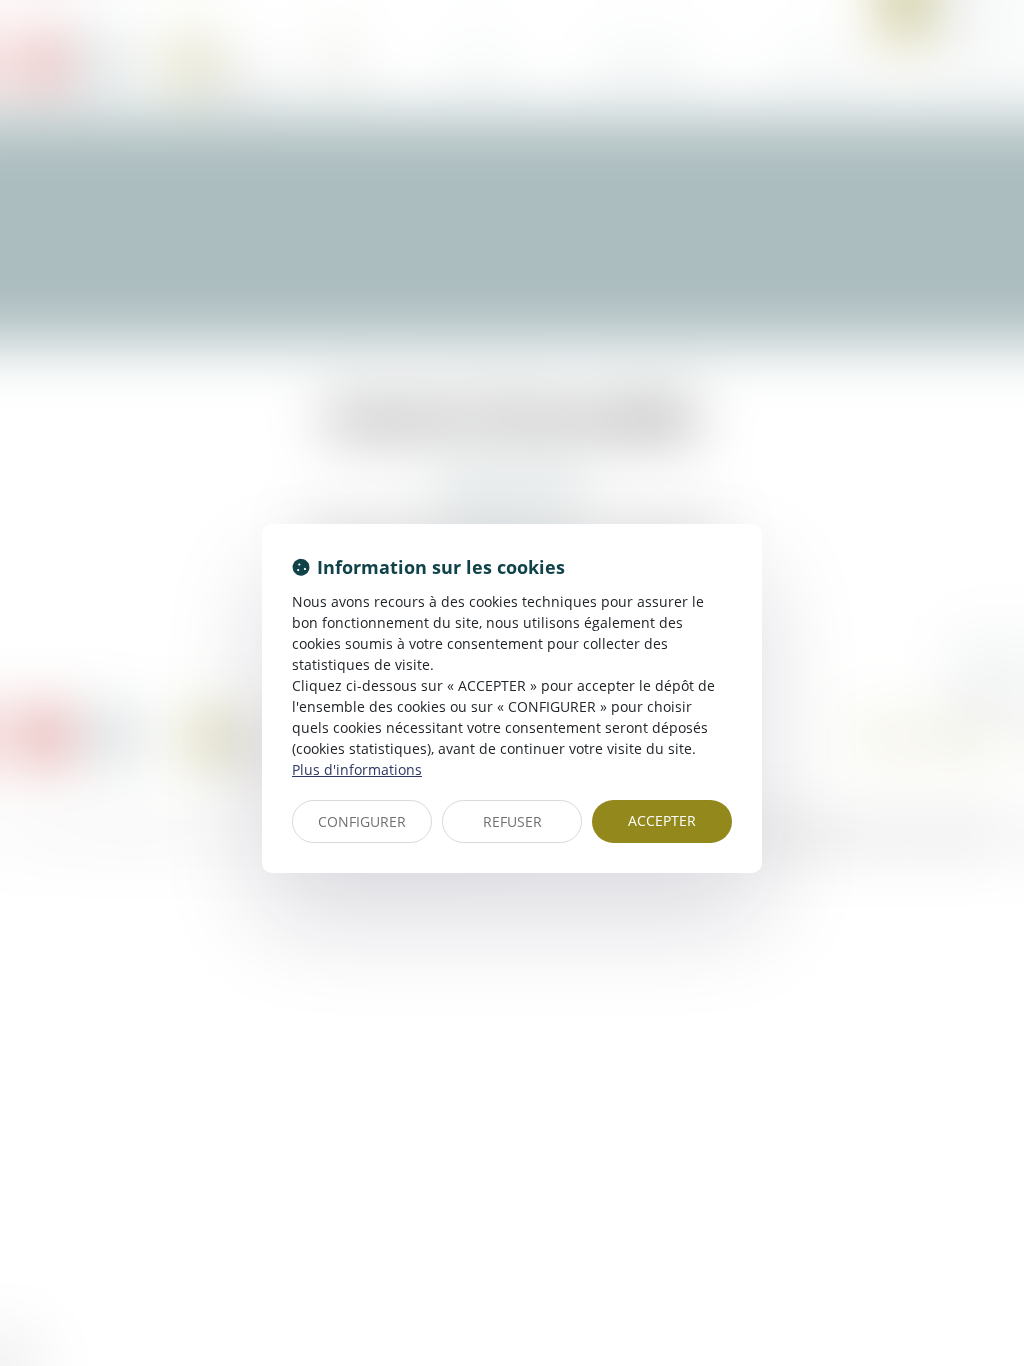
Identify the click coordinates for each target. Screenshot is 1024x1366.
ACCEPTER (662, 820)
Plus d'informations (357, 769)
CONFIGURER (362, 821)
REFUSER (512, 821)
